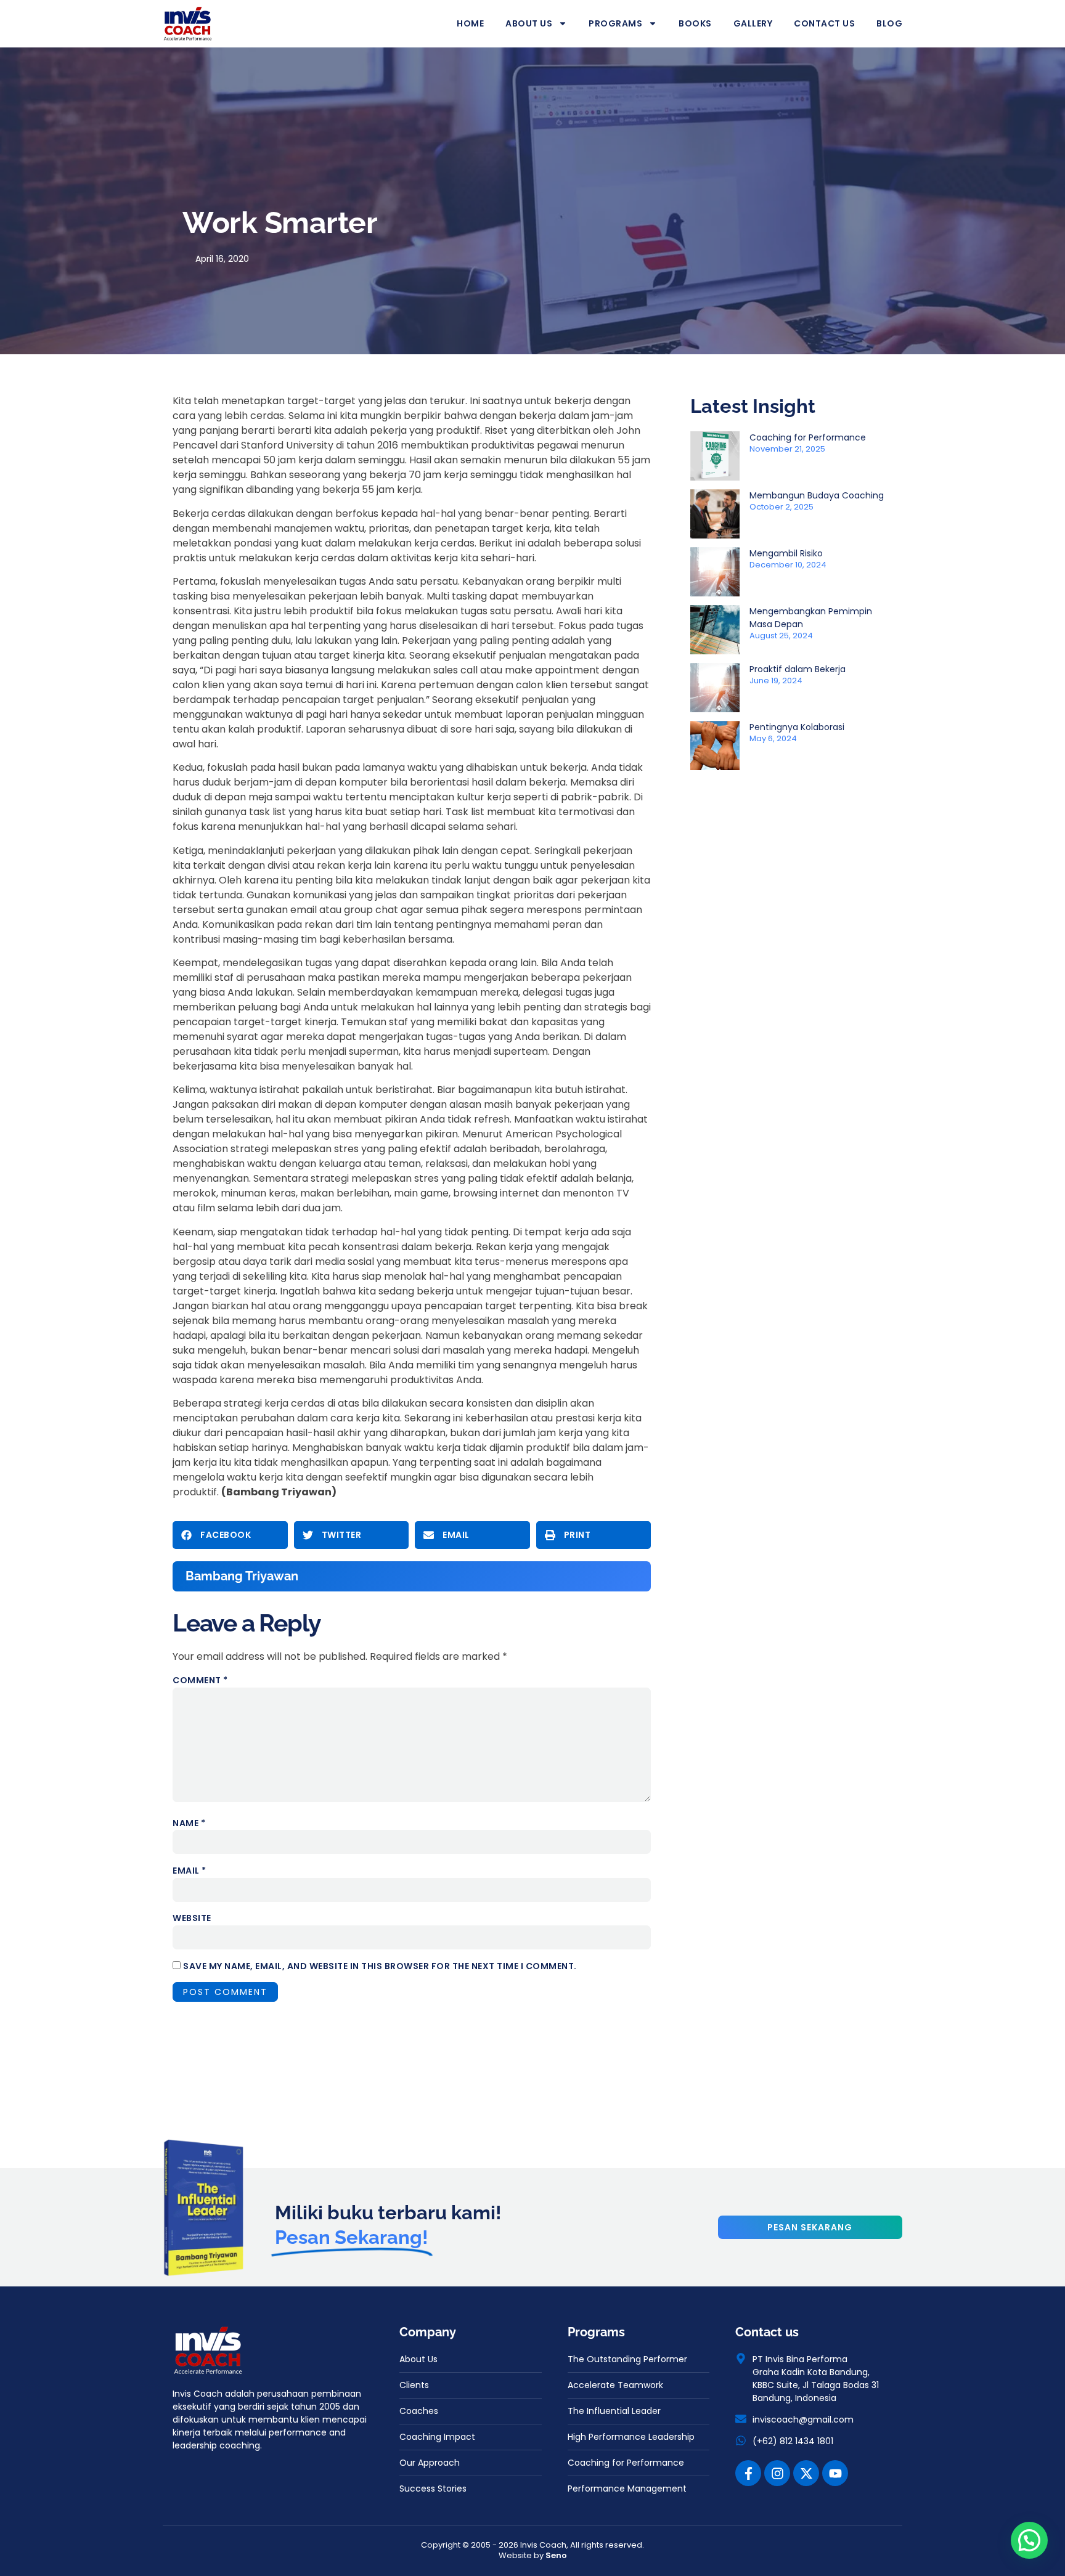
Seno (556, 2555)
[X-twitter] (806, 2473)
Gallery (753, 23)
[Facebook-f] (748, 2473)
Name (189, 1823)
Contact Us (824, 23)
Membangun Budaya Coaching (817, 495)
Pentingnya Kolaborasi (797, 727)
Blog (889, 23)
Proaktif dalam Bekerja (798, 669)
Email (190, 1871)
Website (192, 1918)
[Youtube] (835, 2473)
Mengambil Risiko (786, 553)
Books (695, 23)
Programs (615, 23)
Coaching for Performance (808, 437)
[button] (230, 1535)
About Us (529, 23)
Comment (200, 1680)
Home (470, 23)
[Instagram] (777, 2473)
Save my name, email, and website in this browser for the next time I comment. (380, 1966)
